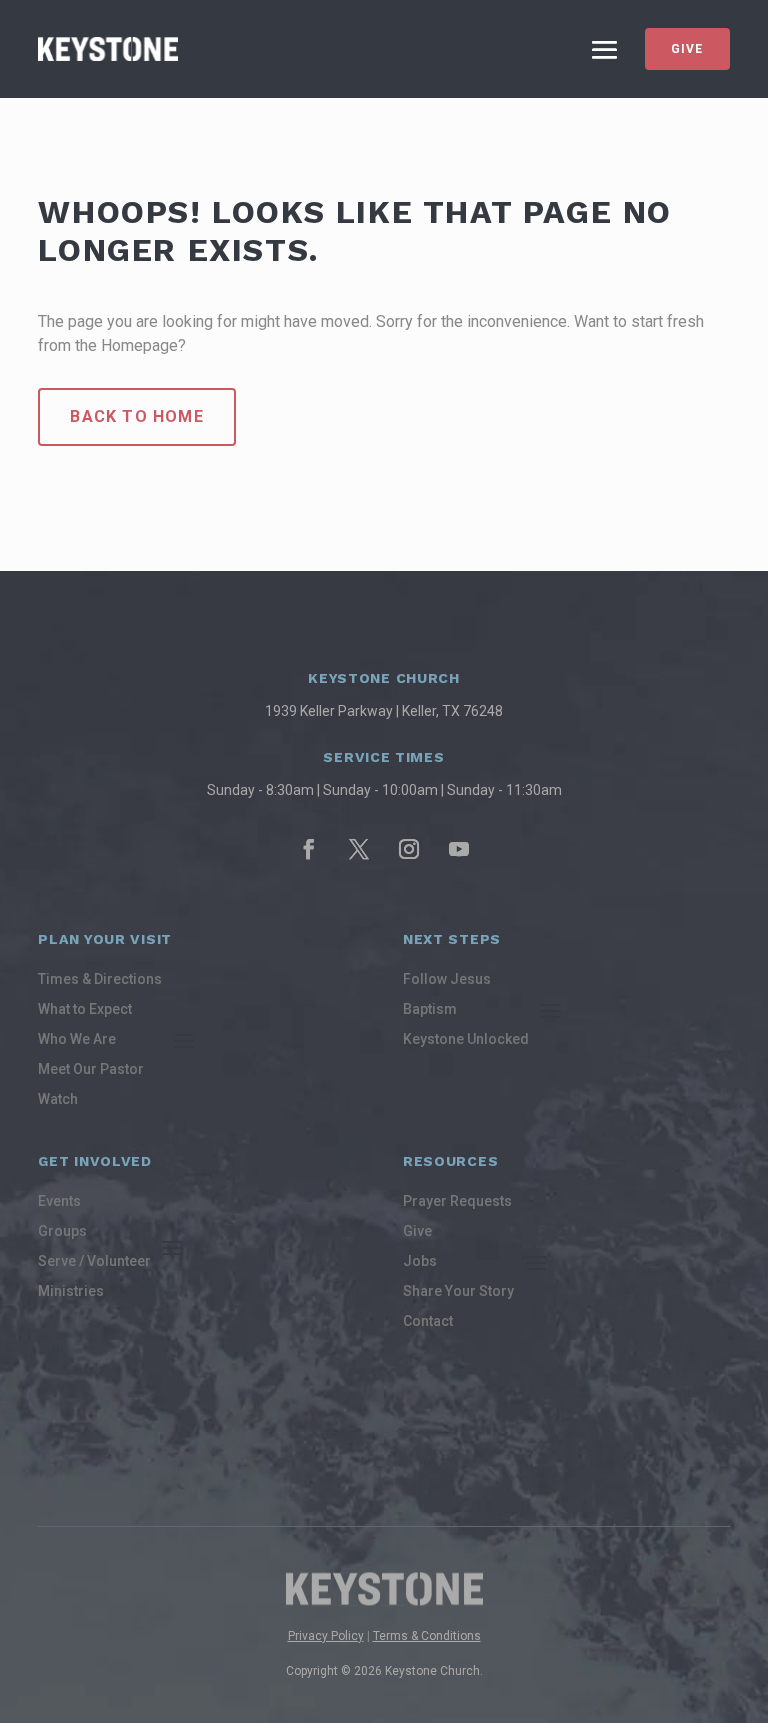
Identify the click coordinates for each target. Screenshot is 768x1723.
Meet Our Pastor (91, 1069)
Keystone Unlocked (466, 1039)
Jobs (420, 1261)
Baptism (430, 1009)
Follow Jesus (447, 979)
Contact (428, 1321)
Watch (58, 1099)
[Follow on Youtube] (459, 849)
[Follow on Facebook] (309, 849)
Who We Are (77, 1039)
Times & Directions (100, 979)
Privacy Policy (326, 1636)
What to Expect (85, 1009)
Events (59, 1201)
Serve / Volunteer (94, 1261)
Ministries (71, 1291)
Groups (62, 1231)
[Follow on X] (359, 849)
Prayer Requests (457, 1201)
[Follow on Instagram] (409, 849)
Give (687, 49)
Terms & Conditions (427, 1636)
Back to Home (136, 416)
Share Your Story (458, 1291)
